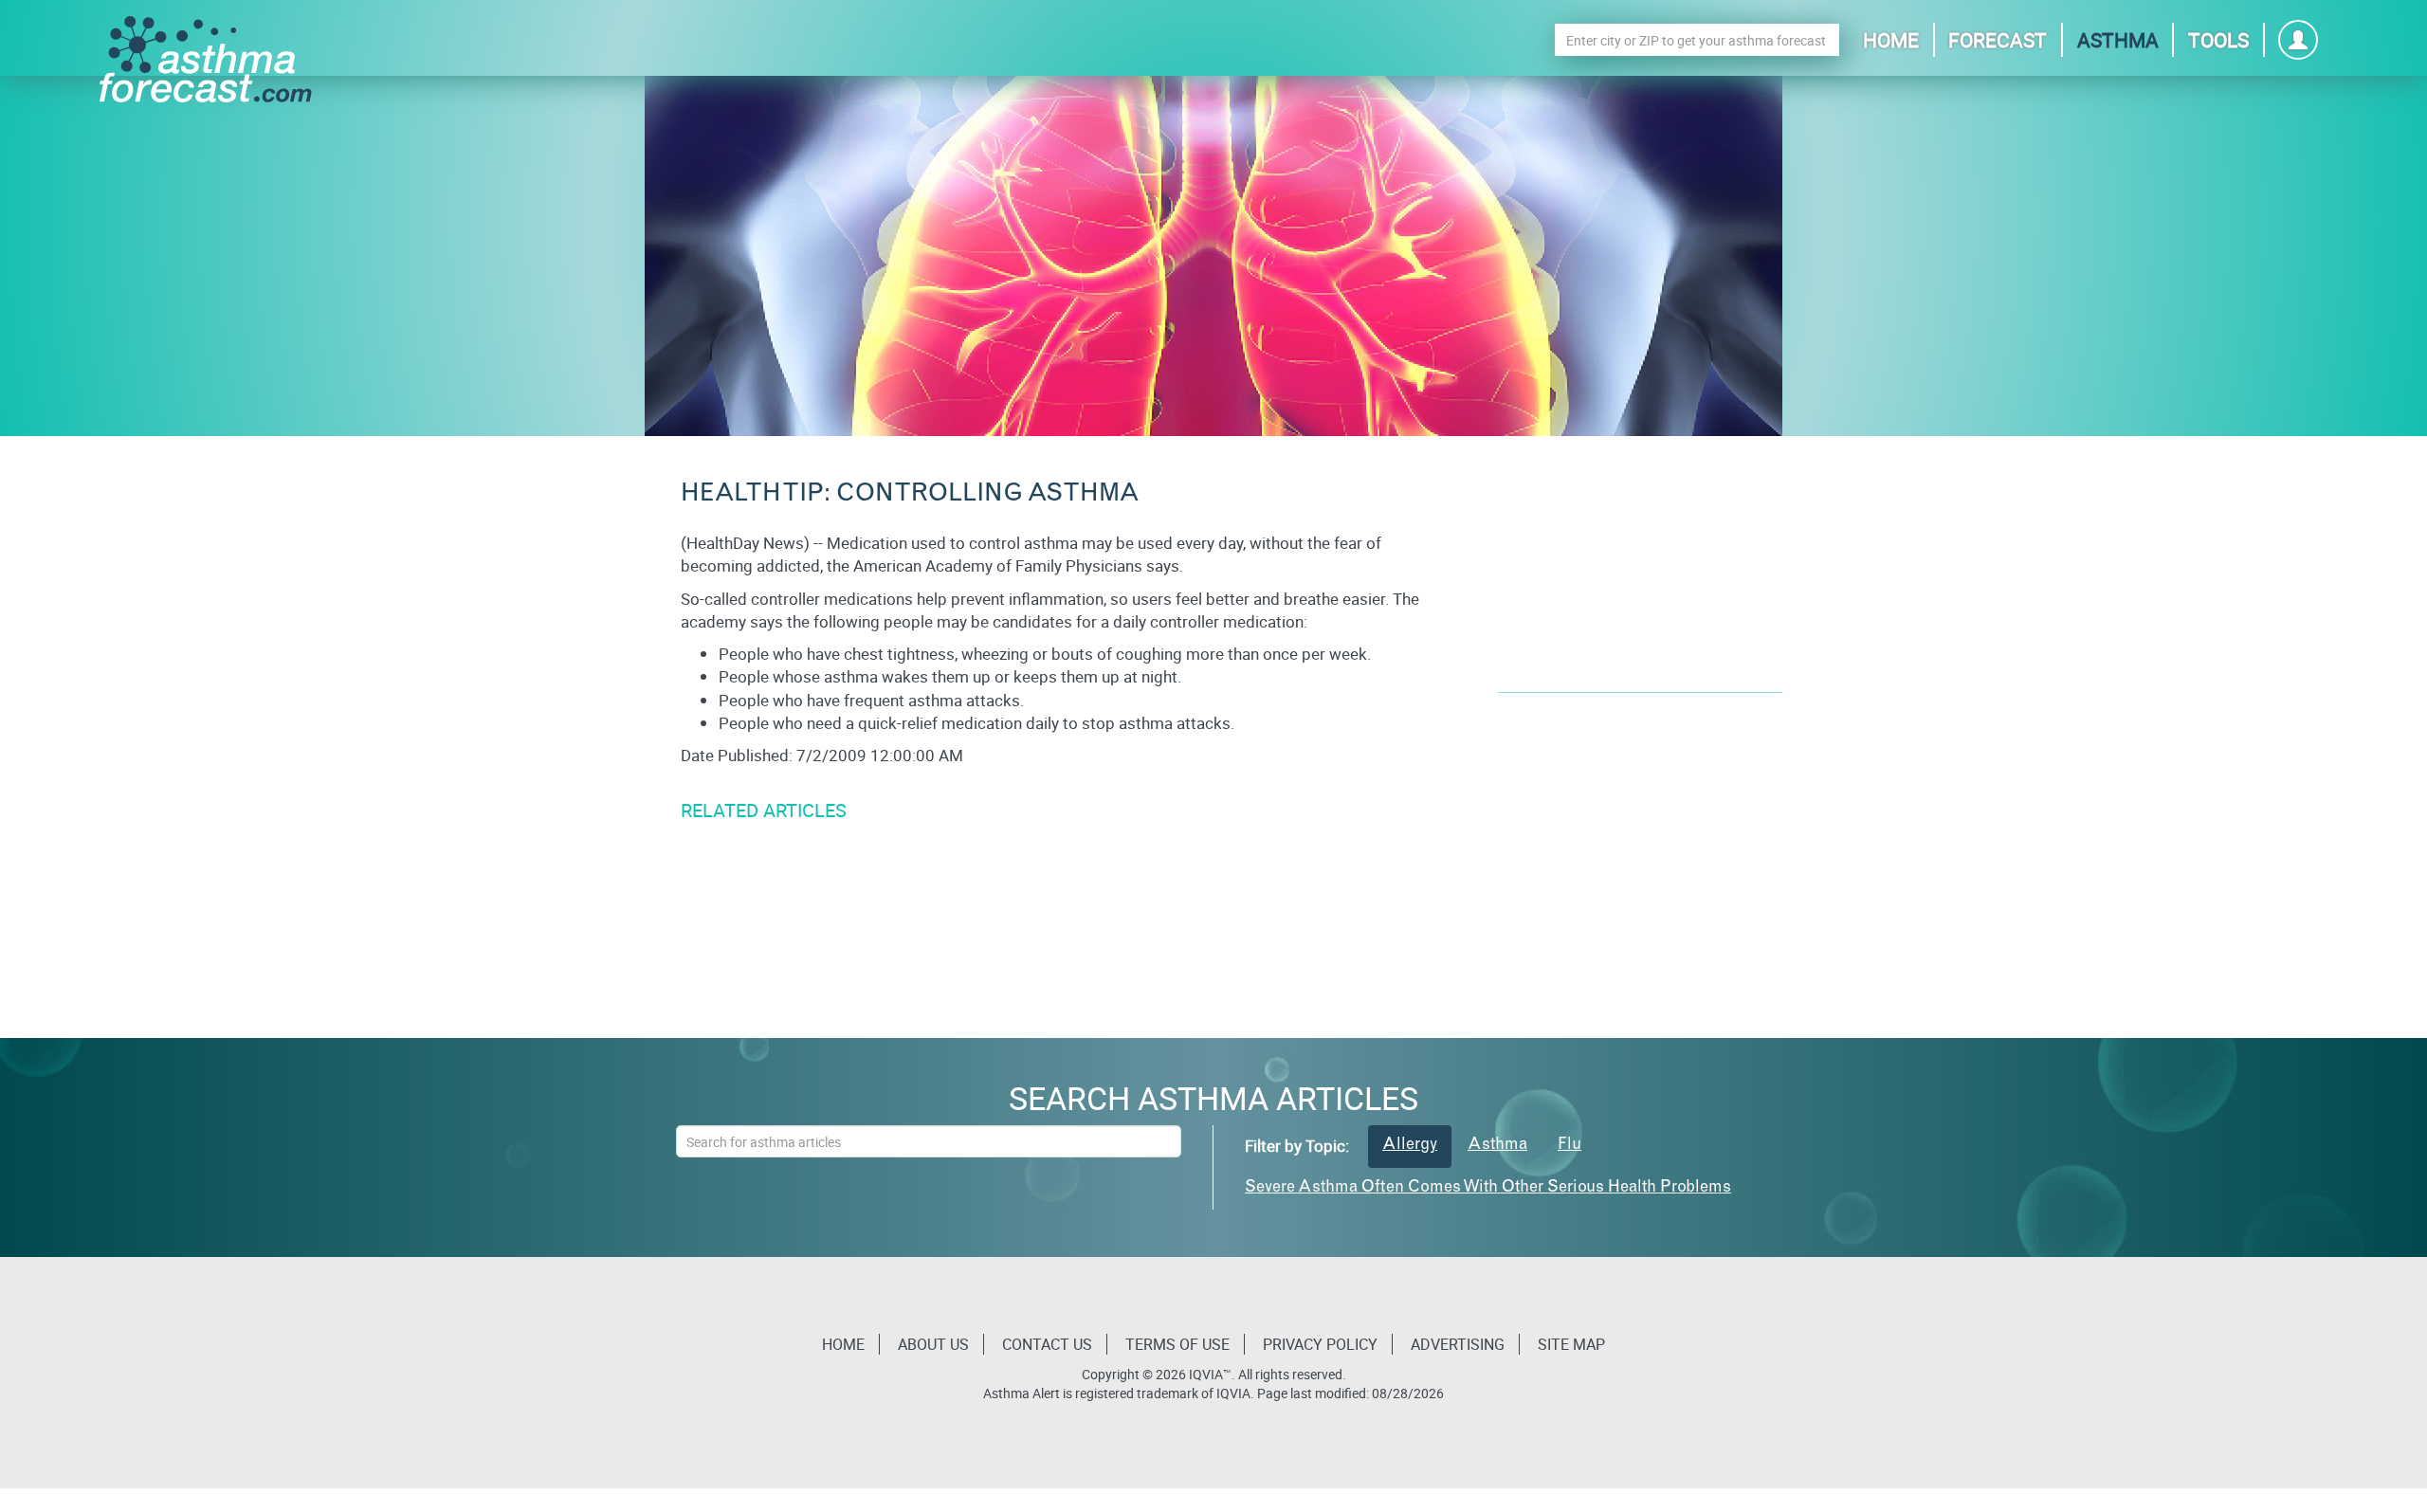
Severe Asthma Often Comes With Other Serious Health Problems (1488, 1188)
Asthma (2118, 40)
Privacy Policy (1320, 1344)
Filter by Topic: (1297, 1146)
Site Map (1571, 1344)
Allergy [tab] (1410, 1146)
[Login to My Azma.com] (2299, 45)
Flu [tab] (1569, 1146)
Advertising (1458, 1344)
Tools (2218, 40)
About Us (933, 1344)
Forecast (1998, 40)
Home (1891, 40)
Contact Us (1047, 1344)
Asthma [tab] (1497, 1146)
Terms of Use (1177, 1344)
